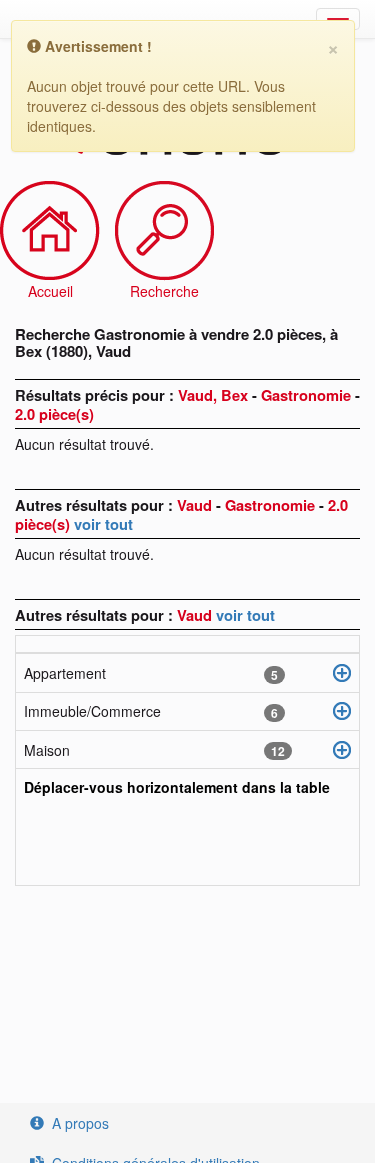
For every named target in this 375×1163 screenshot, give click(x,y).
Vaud (196, 615)
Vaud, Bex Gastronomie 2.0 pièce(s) (187, 404)
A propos (80, 1123)
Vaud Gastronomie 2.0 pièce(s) (181, 514)
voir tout (103, 524)
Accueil (50, 291)
